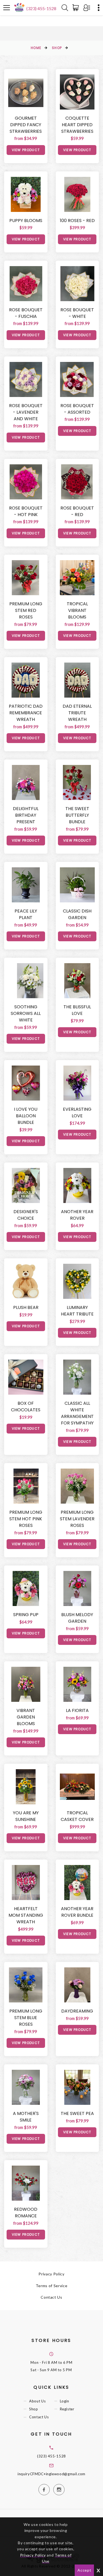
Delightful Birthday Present (26, 815)
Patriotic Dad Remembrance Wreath (26, 713)
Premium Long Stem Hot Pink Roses (26, 1519)
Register (67, 2409)
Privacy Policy (51, 2274)
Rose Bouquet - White (77, 313)
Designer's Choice (26, 1215)
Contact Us (51, 2297)
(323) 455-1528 (41, 8)
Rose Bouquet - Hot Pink (26, 511)
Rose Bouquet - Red (77, 511)
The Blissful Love (77, 1010)
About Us (37, 2401)
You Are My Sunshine (26, 1816)
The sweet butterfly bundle (77, 815)
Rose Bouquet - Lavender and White (26, 412)
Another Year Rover (77, 1215)
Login (65, 2401)
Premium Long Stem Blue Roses (26, 2018)
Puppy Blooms (26, 221)
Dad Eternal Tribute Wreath (77, 713)
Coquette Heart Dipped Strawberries (77, 125)
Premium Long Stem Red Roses (26, 610)
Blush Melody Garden (77, 1618)
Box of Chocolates (26, 1407)
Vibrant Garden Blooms (26, 1717)
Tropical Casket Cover (77, 1816)
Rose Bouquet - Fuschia (26, 313)
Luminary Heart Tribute (77, 1311)
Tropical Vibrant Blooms (77, 610)
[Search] (65, 8)
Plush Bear (26, 1307)
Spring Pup (26, 1615)
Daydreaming (77, 2011)
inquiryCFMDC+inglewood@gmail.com (51, 2474)
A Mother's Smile (26, 2117)
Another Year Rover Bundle (77, 1912)
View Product (26, 150)
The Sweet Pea (77, 2113)
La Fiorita (77, 1710)
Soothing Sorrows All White (26, 1013)
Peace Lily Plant (26, 914)
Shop (57, 48)
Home (36, 48)
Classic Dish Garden (77, 914)
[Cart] (77, 8)
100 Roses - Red (77, 221)
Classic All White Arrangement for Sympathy (77, 1413)
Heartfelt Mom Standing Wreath (26, 1915)
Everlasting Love (77, 1113)
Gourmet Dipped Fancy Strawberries (26, 125)
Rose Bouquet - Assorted (77, 409)
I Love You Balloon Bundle (26, 1116)
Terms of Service (51, 2286)
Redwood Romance (26, 2213)
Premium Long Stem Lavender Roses (77, 1519)
